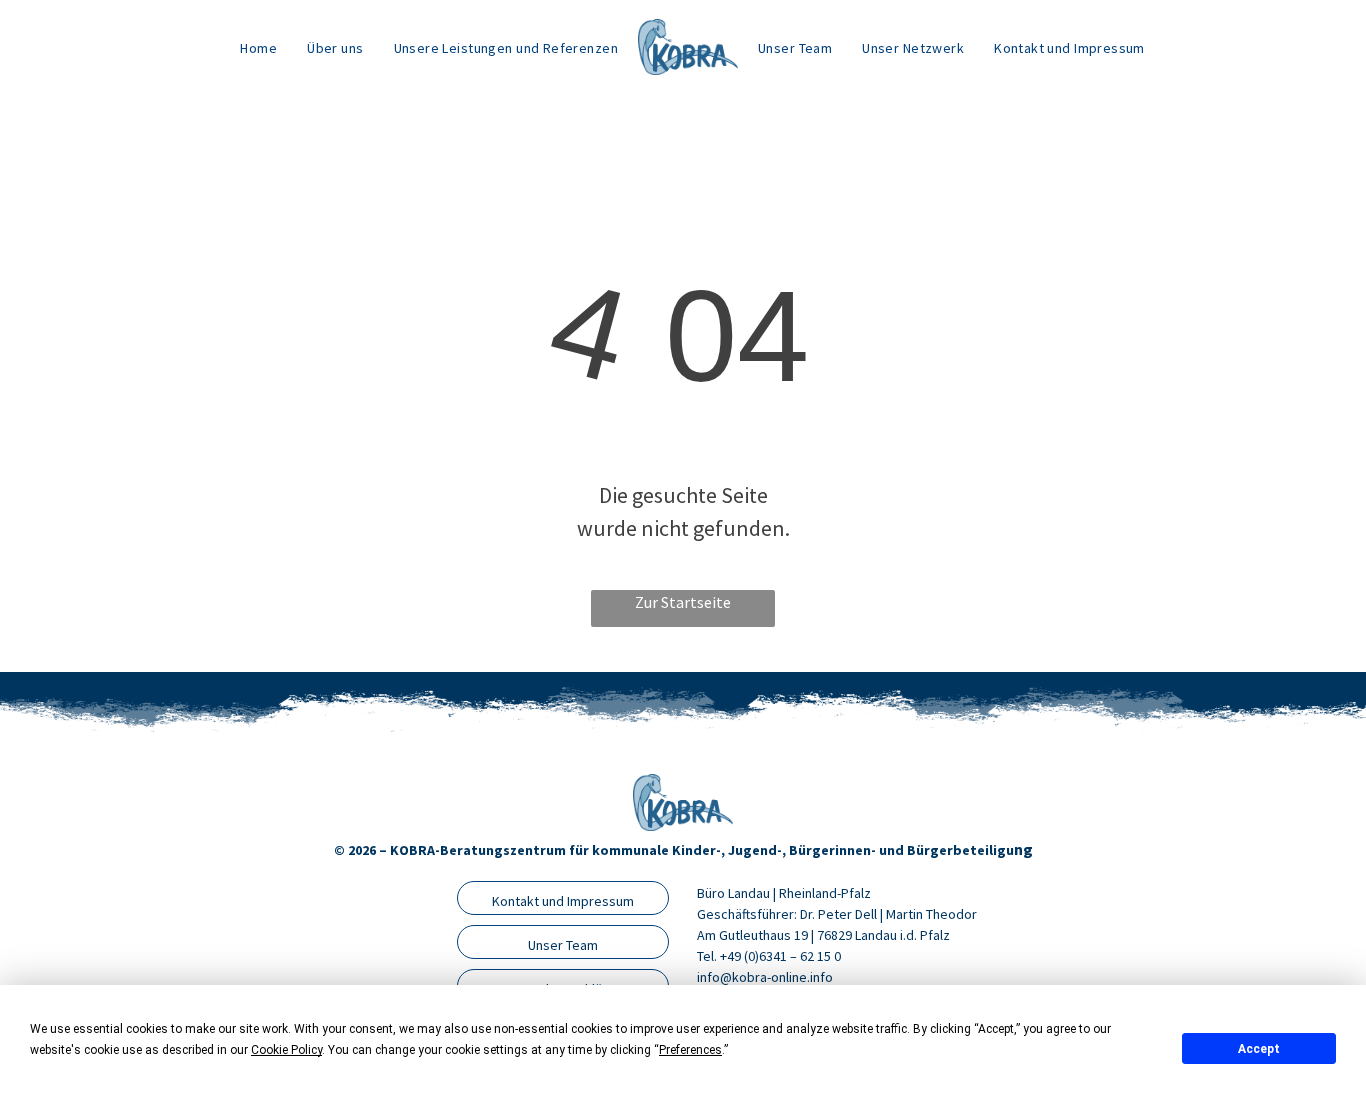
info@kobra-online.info (765, 977)
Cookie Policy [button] (286, 1050)
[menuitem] (258, 47)
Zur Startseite (683, 602)
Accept (1259, 1049)
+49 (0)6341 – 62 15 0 (780, 956)
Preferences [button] (690, 1050)
